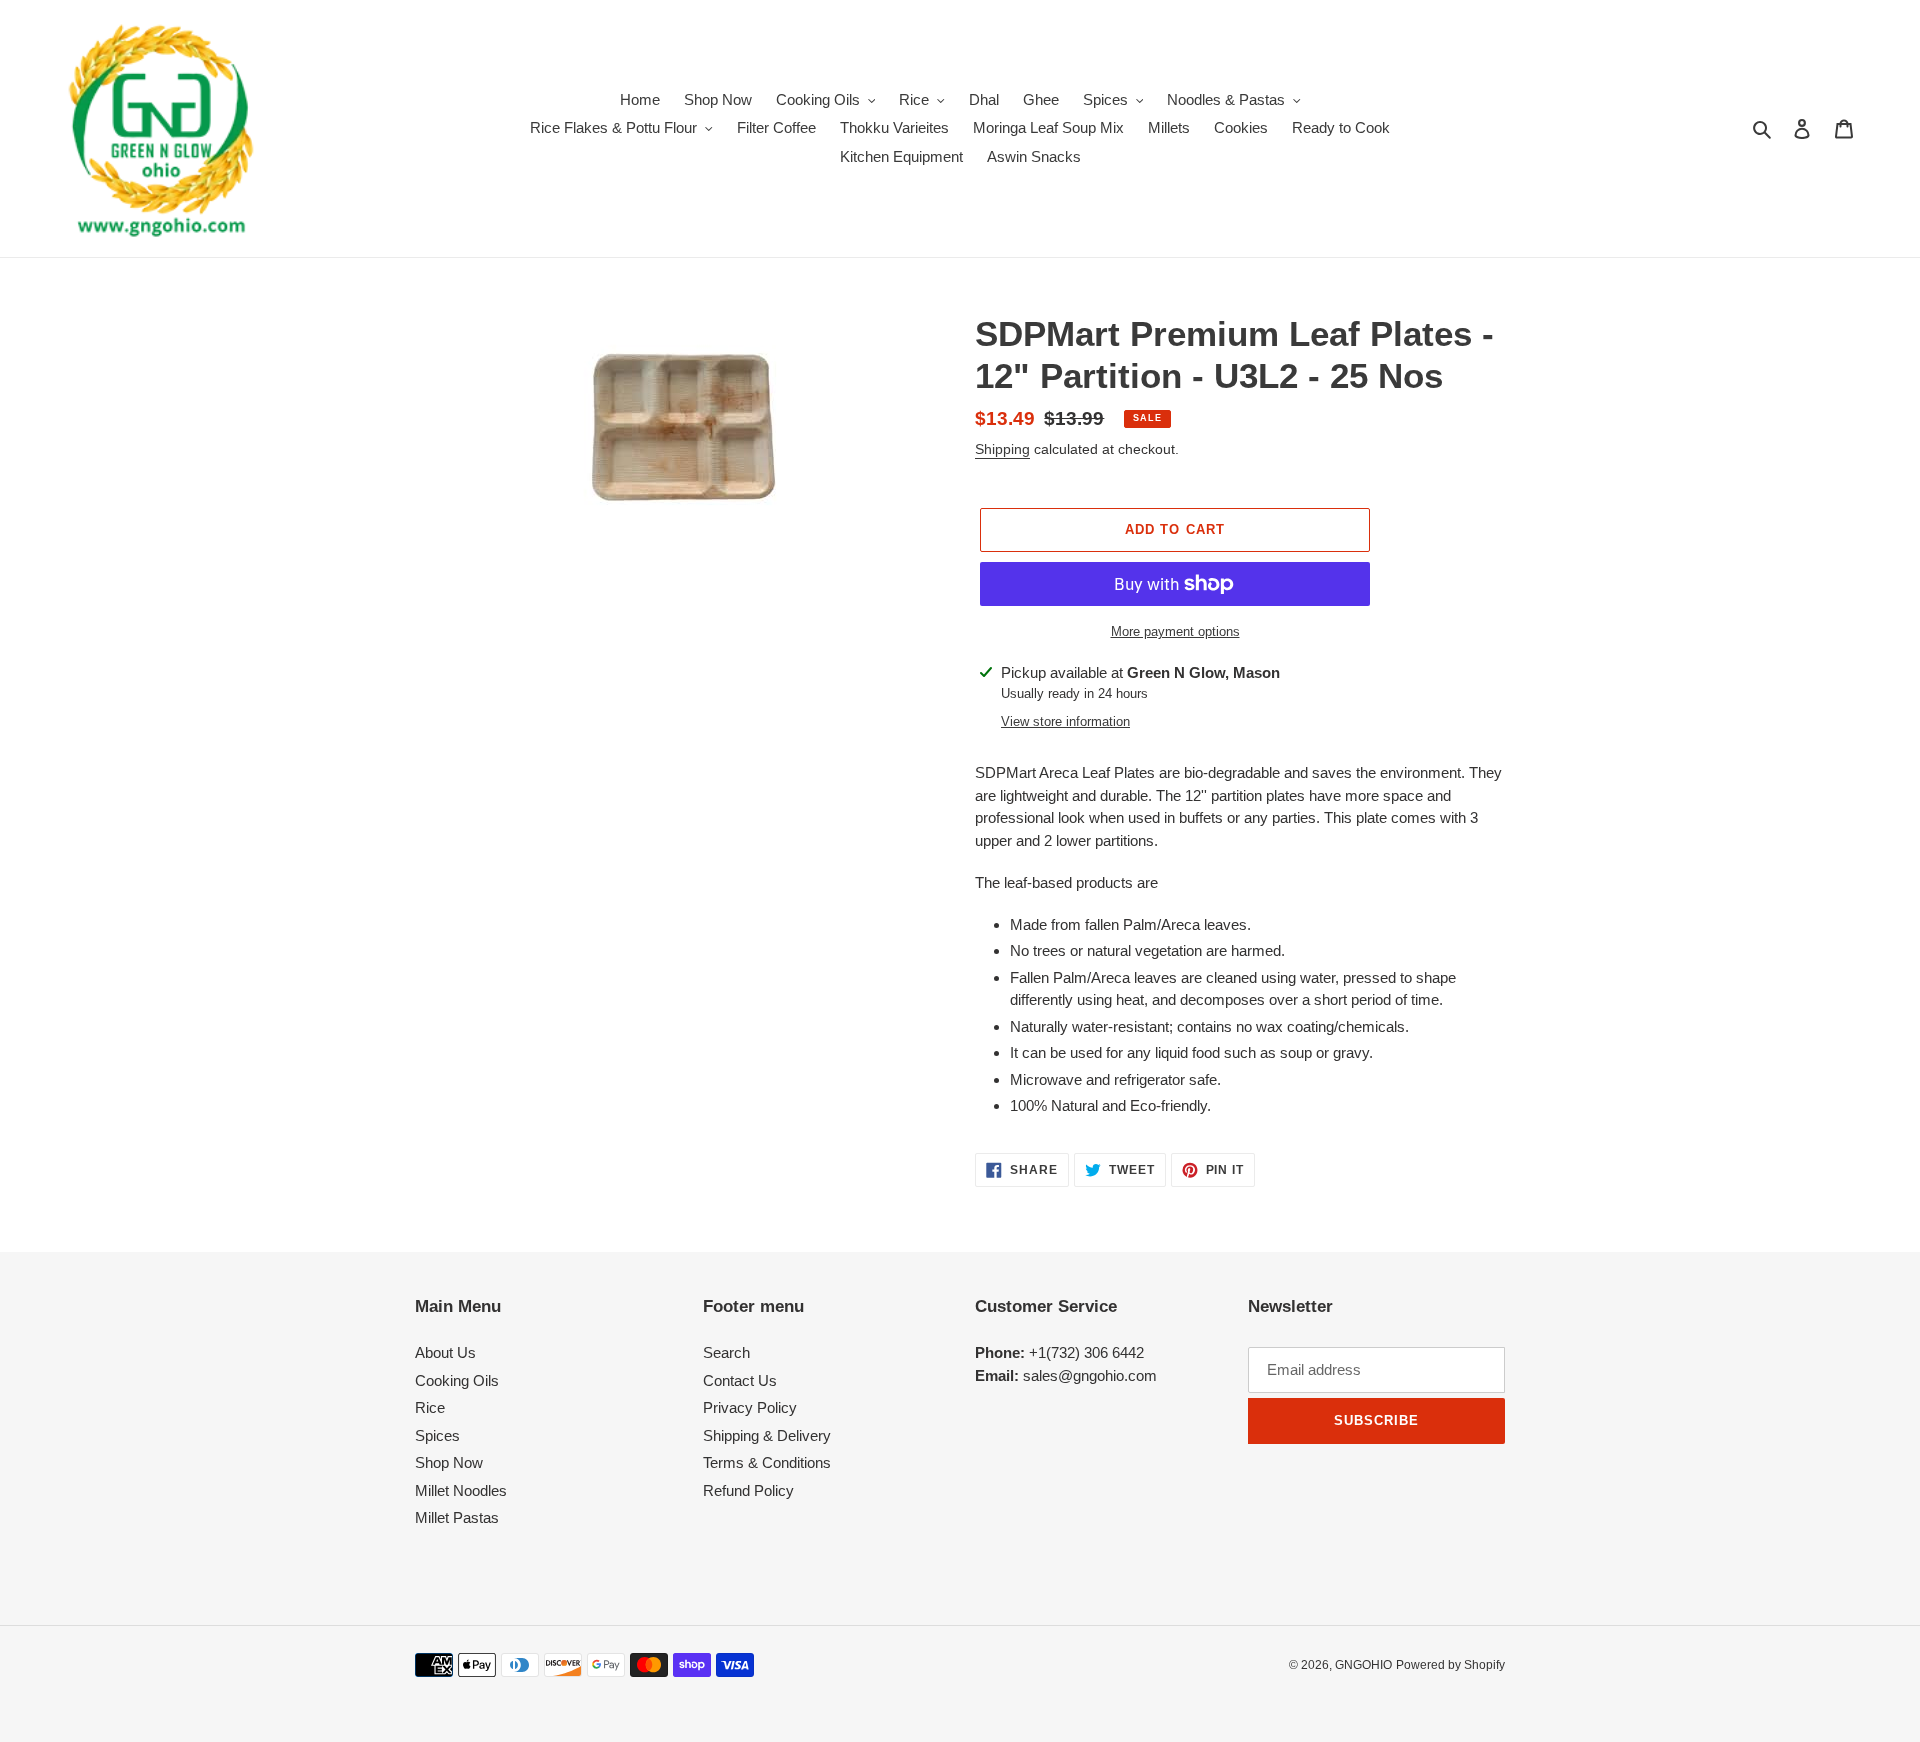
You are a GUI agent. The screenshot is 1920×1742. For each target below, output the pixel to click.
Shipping (1002, 449)
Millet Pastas (457, 1517)
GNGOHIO (1363, 1665)
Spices (437, 1435)
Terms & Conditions (767, 1462)
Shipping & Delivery (767, 1435)
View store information (1065, 721)
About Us (445, 1352)
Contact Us (740, 1380)
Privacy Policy (750, 1407)
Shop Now (449, 1462)
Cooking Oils (457, 1380)
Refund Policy (748, 1490)
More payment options (1175, 631)
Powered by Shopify (1450, 1665)
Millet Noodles (461, 1490)
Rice (430, 1407)
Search (726, 1352)
